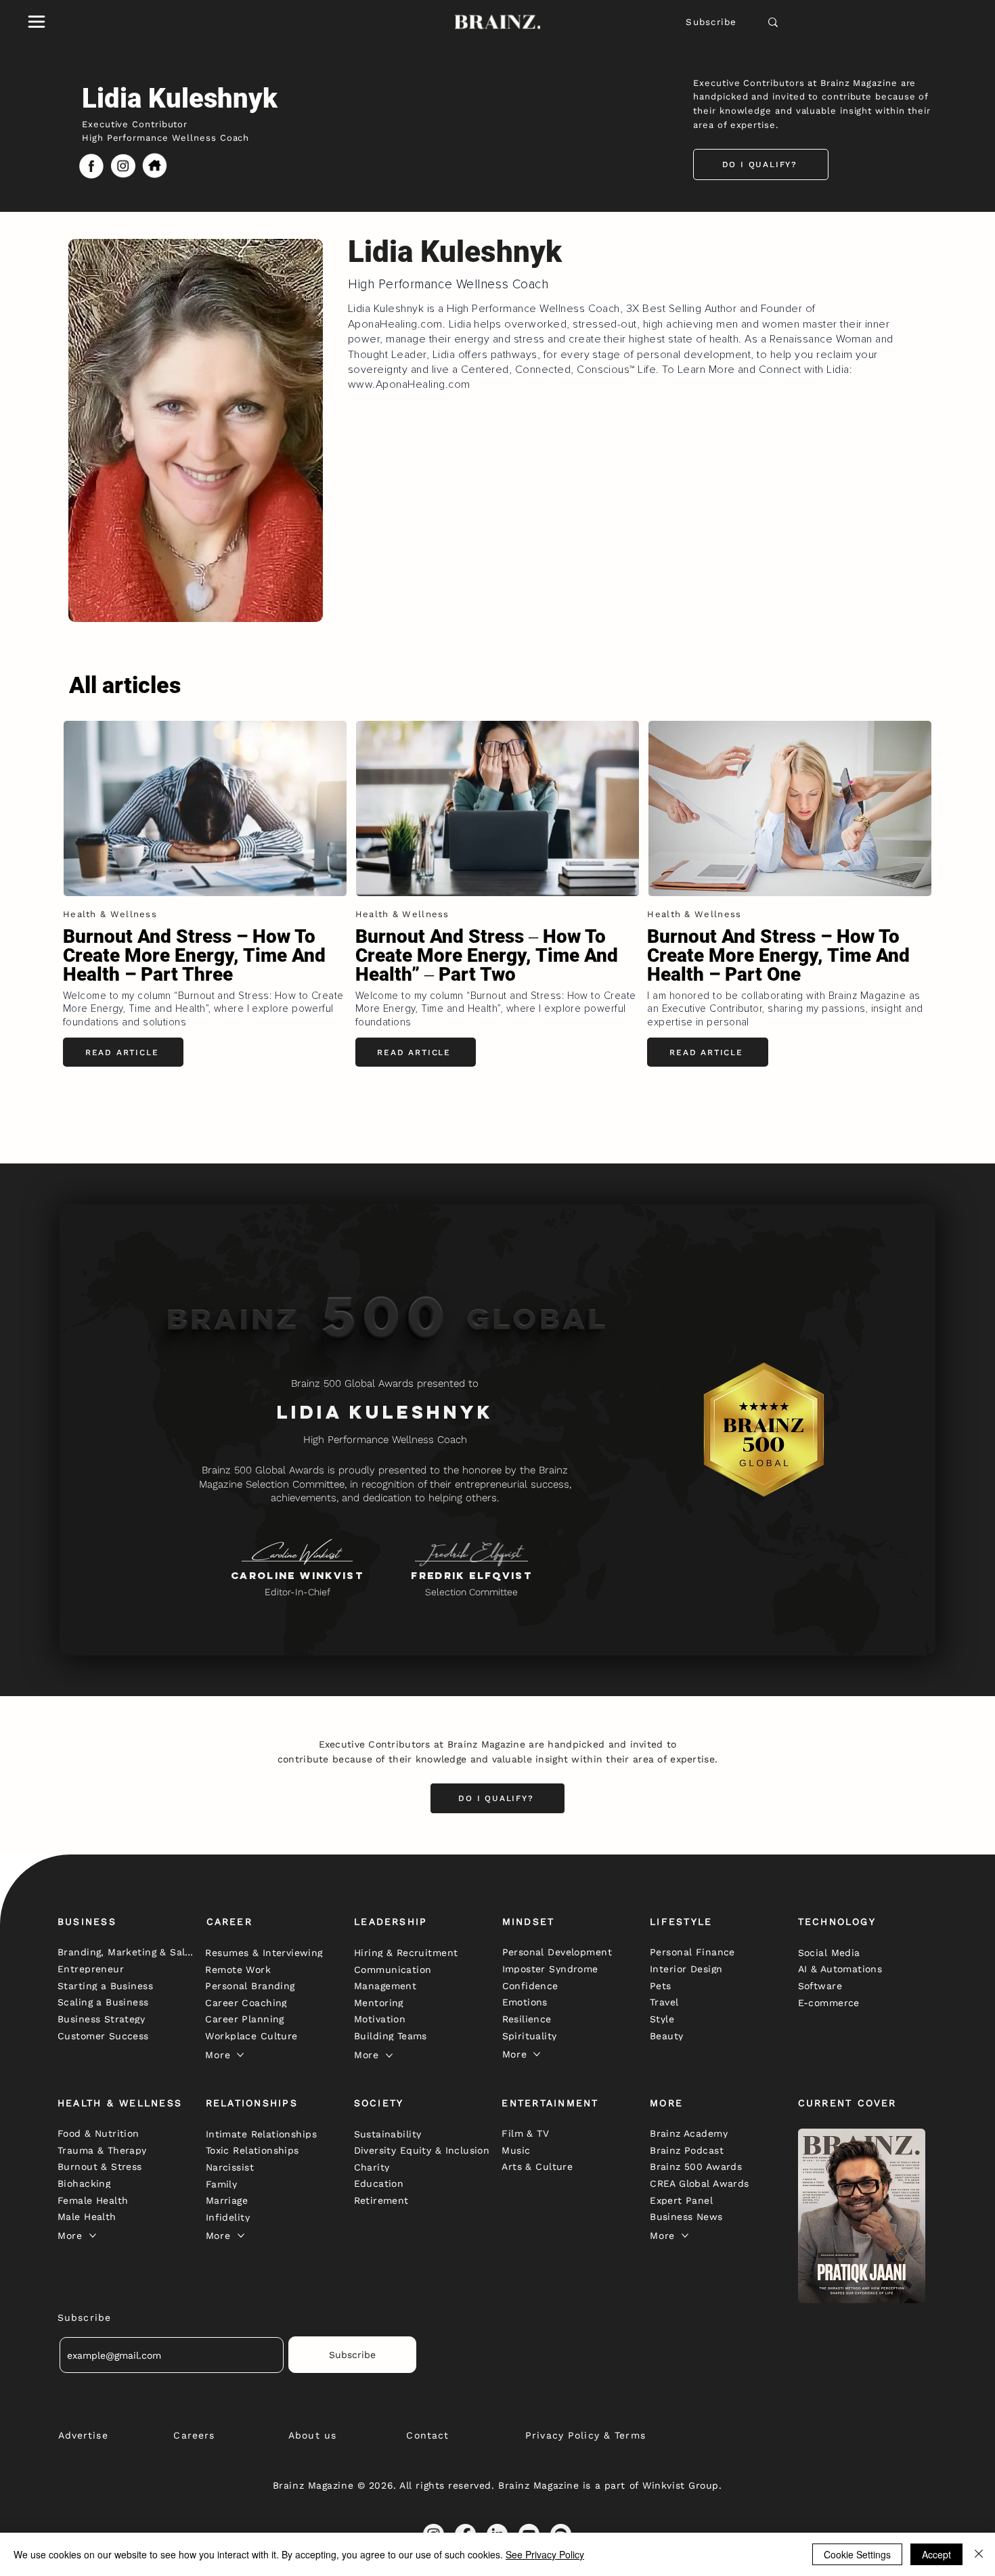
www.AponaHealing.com (409, 384)
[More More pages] (240, 2055)
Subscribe (711, 22)
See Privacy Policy (545, 2554)
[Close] (979, 2554)
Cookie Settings (857, 2554)
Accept (936, 2554)
